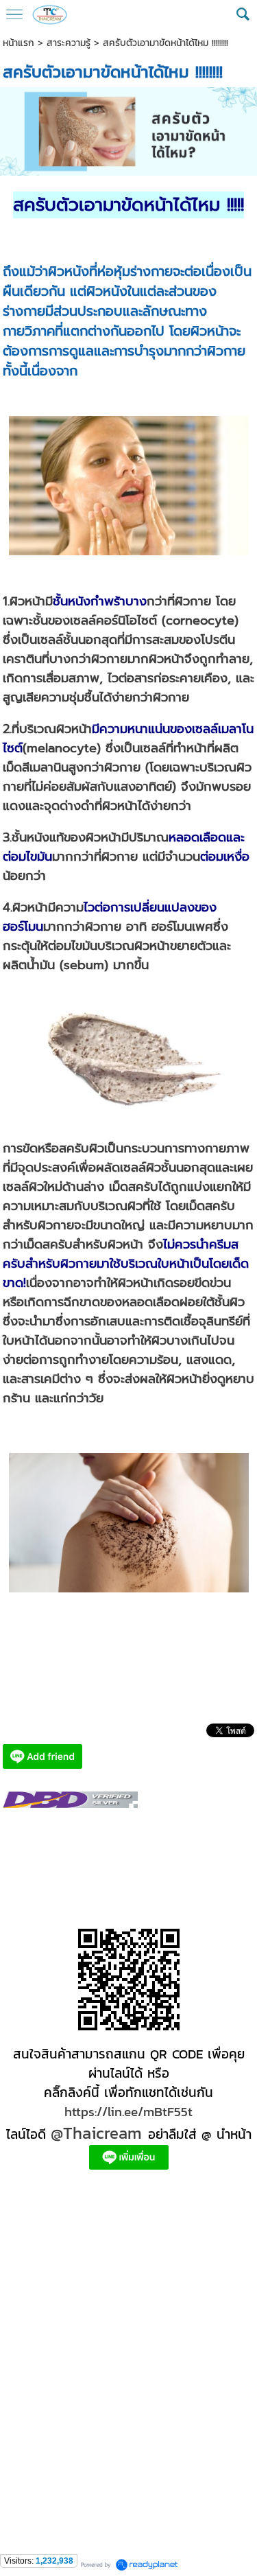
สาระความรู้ (69, 43)
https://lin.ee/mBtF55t (128, 2111)
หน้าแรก (19, 43)
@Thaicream (96, 2133)
